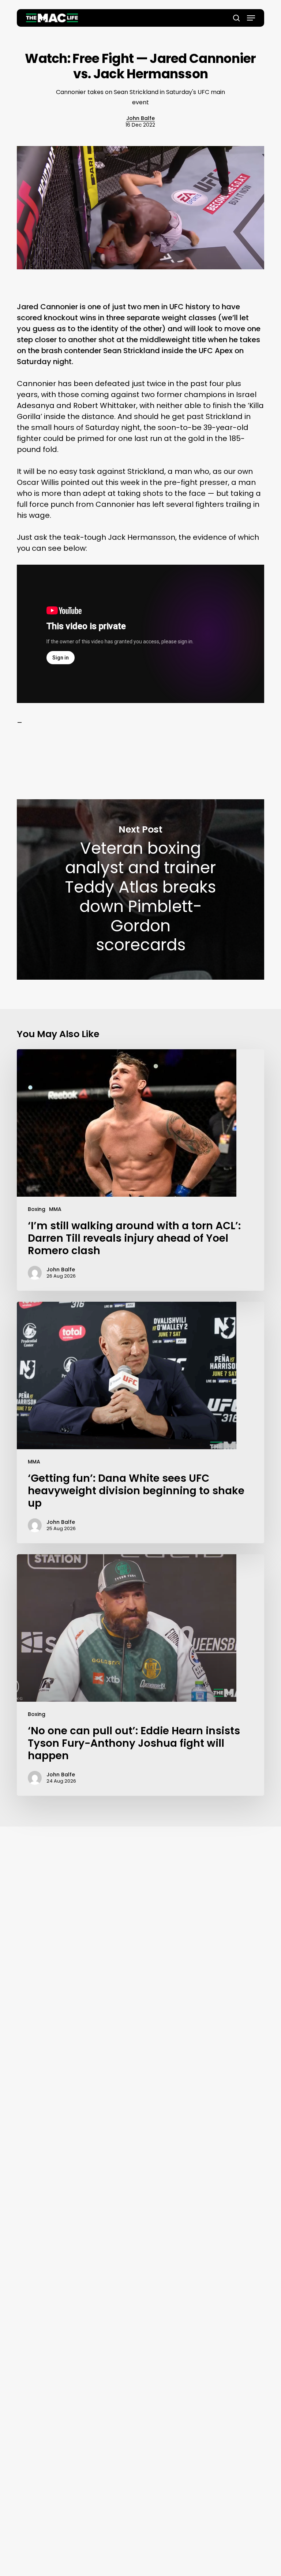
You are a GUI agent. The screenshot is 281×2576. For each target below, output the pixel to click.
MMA (55, 1209)
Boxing (37, 1209)
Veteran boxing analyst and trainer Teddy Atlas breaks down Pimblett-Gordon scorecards (140, 889)
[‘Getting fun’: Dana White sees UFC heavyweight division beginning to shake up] (140, 1422)
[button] (251, 18)
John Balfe (140, 118)
